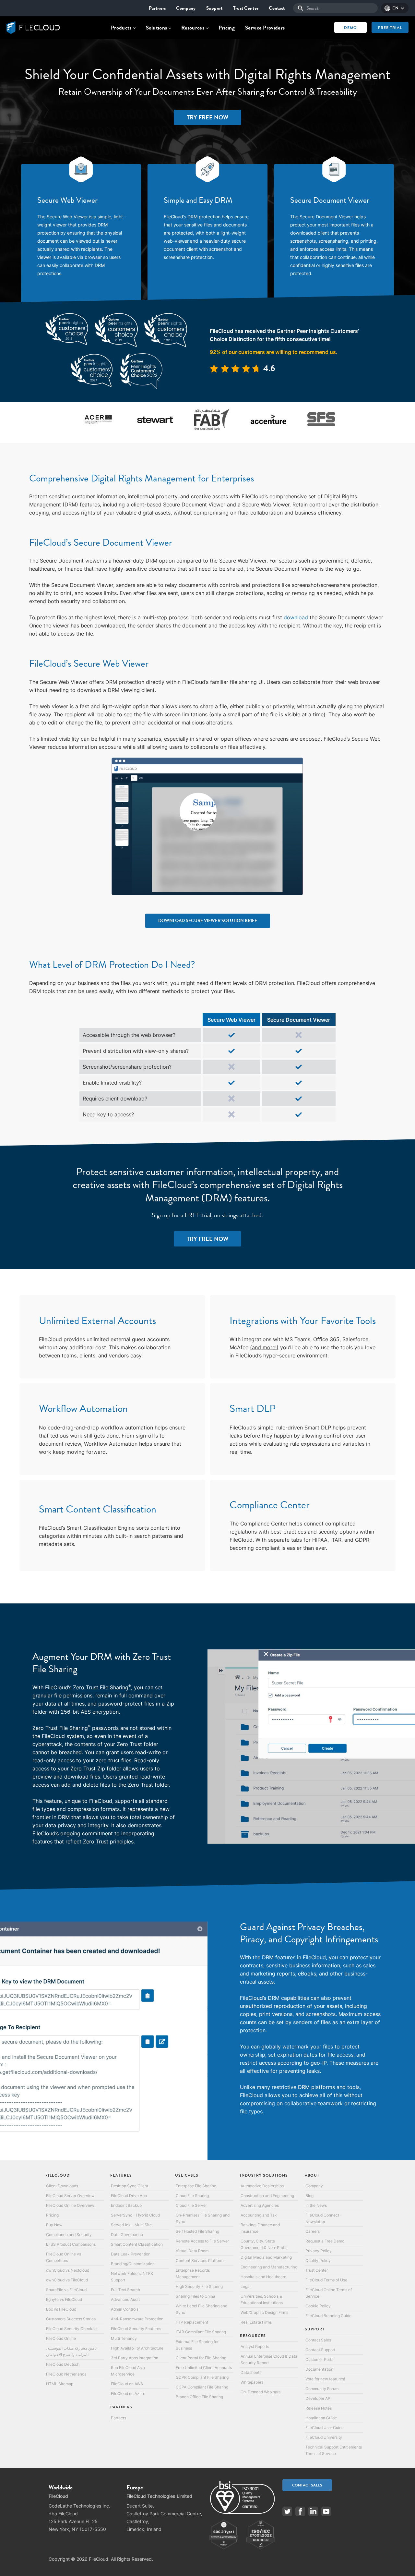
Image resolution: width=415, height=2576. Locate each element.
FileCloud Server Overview (70, 2196)
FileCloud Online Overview (70, 2205)
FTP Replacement (192, 2322)
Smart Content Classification (137, 2244)
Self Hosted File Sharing (197, 2231)
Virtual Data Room (192, 2251)
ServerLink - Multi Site (131, 2225)
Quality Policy (318, 2260)
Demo (350, 28)
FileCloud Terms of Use (326, 2280)
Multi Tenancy (124, 2338)
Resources (193, 28)
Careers (313, 2231)
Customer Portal (320, 2359)
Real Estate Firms (256, 2322)
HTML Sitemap (60, 2384)
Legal (246, 2286)
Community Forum (322, 2389)
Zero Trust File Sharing (102, 1687)
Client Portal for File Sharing (201, 2358)
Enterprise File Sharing (196, 2186)
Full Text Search (125, 2290)
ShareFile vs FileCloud (66, 2290)
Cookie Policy (318, 2306)
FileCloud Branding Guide (328, 2316)
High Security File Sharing (199, 2286)
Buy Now (54, 2225)
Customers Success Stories (71, 2319)
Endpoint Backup (126, 2205)
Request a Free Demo (325, 2241)
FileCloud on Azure (128, 2394)
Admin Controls (125, 2309)
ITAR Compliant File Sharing (201, 2332)
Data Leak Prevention (131, 2254)
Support (214, 8)
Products (121, 28)
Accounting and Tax (259, 2215)
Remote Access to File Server (202, 2241)
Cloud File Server (191, 2205)
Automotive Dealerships (262, 2186)
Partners (157, 8)
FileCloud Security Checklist (72, 2329)
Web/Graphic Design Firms (264, 2312)
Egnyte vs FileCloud (64, 2299)
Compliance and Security (69, 2235)
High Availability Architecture (137, 2348)
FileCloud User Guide (325, 2428)
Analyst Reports (255, 2346)
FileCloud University (324, 2437)
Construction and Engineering (267, 2196)
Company (186, 8)
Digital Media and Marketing (266, 2257)
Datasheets (251, 2372)
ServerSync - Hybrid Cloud (135, 2215)
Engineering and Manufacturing (269, 2267)
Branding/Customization (133, 2264)
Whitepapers (252, 2382)
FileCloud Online (61, 2338)
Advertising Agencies (260, 2205)
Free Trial (390, 28)
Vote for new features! (325, 2379)
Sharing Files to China (196, 2296)
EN (395, 8)
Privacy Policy (319, 2251)
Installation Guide (321, 2418)
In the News (316, 2205)
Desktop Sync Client (130, 2186)
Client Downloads (62, 2186)
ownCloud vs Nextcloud (68, 2270)
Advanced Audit (125, 2299)
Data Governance (127, 2235)
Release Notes (319, 2408)
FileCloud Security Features (136, 2329)
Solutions (157, 28)
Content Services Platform (200, 2260)
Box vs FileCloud (61, 2309)
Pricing (227, 28)
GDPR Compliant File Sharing (202, 2377)
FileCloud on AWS (127, 2384)
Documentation (319, 2369)
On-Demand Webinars (261, 2392)
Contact (277, 8)
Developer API (318, 2398)
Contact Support (320, 2350)
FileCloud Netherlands (66, 2374)
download (296, 617)
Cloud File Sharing (192, 2196)
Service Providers (265, 28)
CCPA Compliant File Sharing (202, 2387)
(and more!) (264, 1347)
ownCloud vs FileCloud (67, 2280)
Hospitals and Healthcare (263, 2277)
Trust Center (246, 8)
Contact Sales (318, 2340)
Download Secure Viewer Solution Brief (208, 921)
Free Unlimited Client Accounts (204, 2368)
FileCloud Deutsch (63, 2364)
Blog (309, 2196)
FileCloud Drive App (129, 2196)
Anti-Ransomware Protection (137, 2319)
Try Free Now (207, 117)
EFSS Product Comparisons (71, 2244)
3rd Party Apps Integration (135, 2358)
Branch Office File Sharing (199, 2397)
